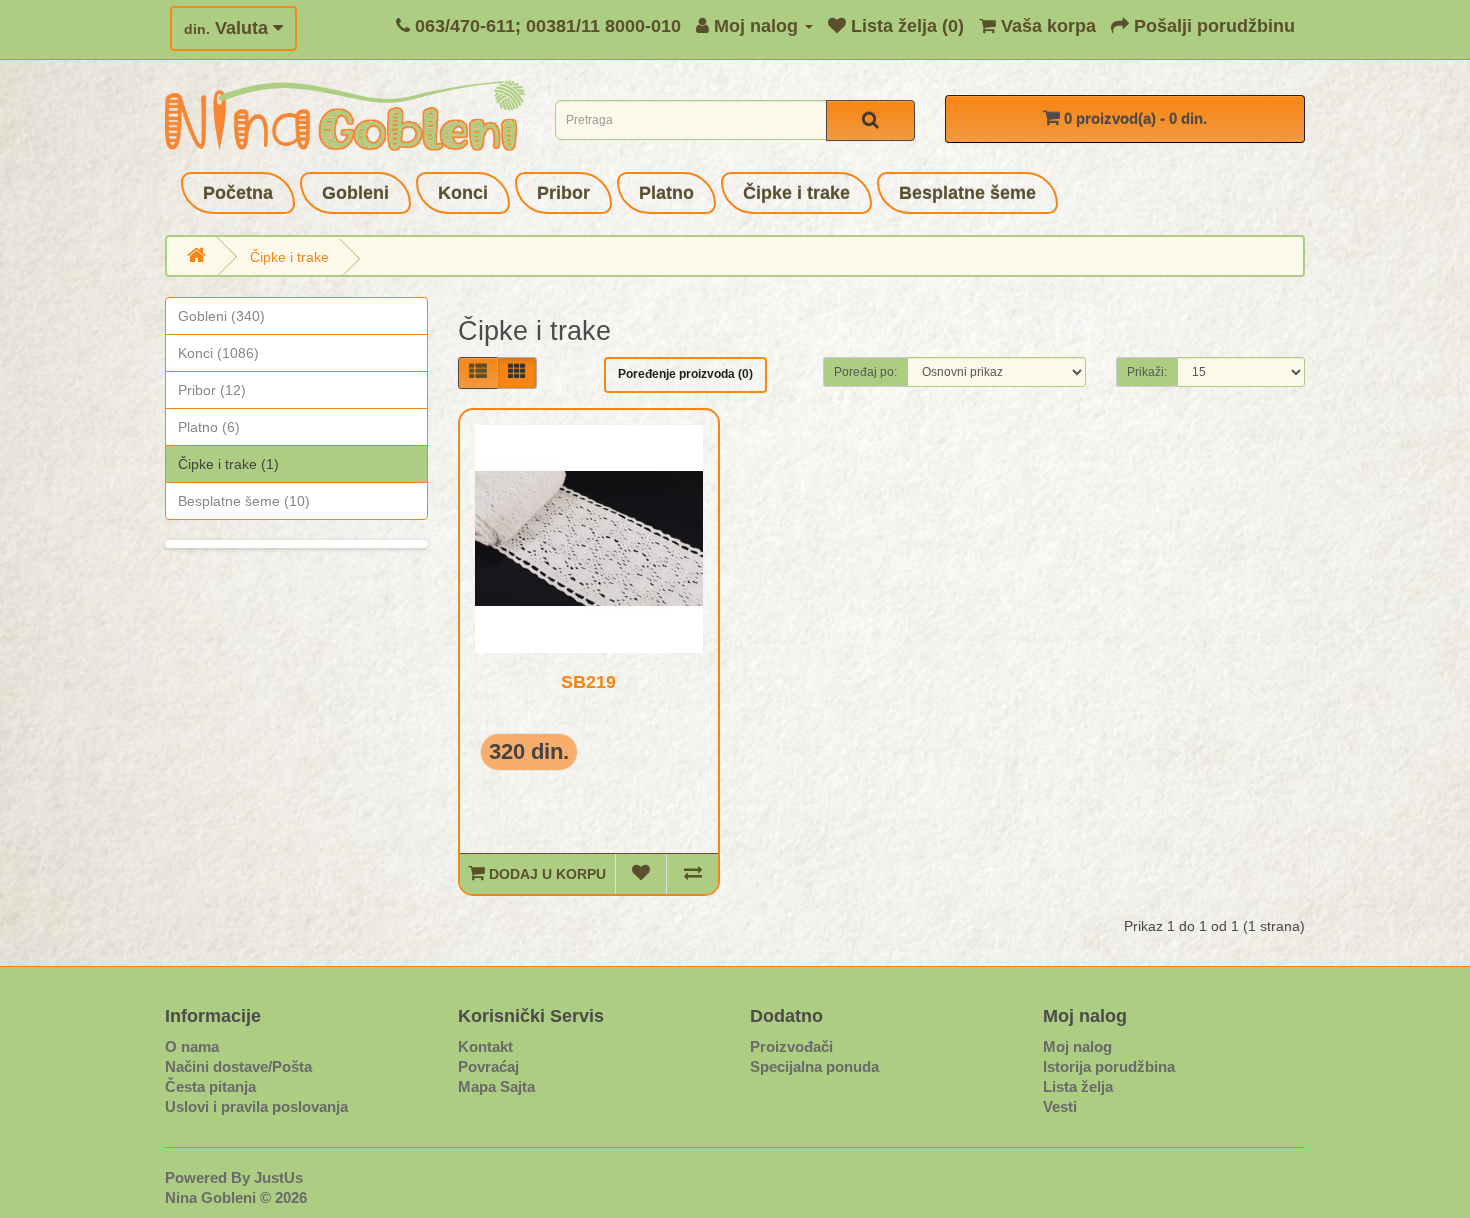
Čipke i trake (796, 193)
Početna (238, 193)
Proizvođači (791, 1046)
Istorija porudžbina (1109, 1066)
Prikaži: (1147, 372)
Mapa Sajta (496, 1086)
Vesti (1060, 1106)
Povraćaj (488, 1066)
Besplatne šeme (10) (244, 501)
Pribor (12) (212, 390)
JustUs (278, 1177)
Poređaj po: (865, 372)
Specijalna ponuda (814, 1066)
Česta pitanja (210, 1086)
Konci (463, 193)
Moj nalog (1077, 1046)
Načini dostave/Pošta (238, 1066)
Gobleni (355, 193)
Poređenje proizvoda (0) (685, 374)
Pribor (563, 193)
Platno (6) (209, 427)
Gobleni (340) (221, 316)
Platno (666, 193)
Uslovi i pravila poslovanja (256, 1106)
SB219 (588, 682)
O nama (192, 1046)
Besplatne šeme (967, 193)
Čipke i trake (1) (228, 464)
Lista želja (1078, 1086)
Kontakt (485, 1046)
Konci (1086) (218, 353)
